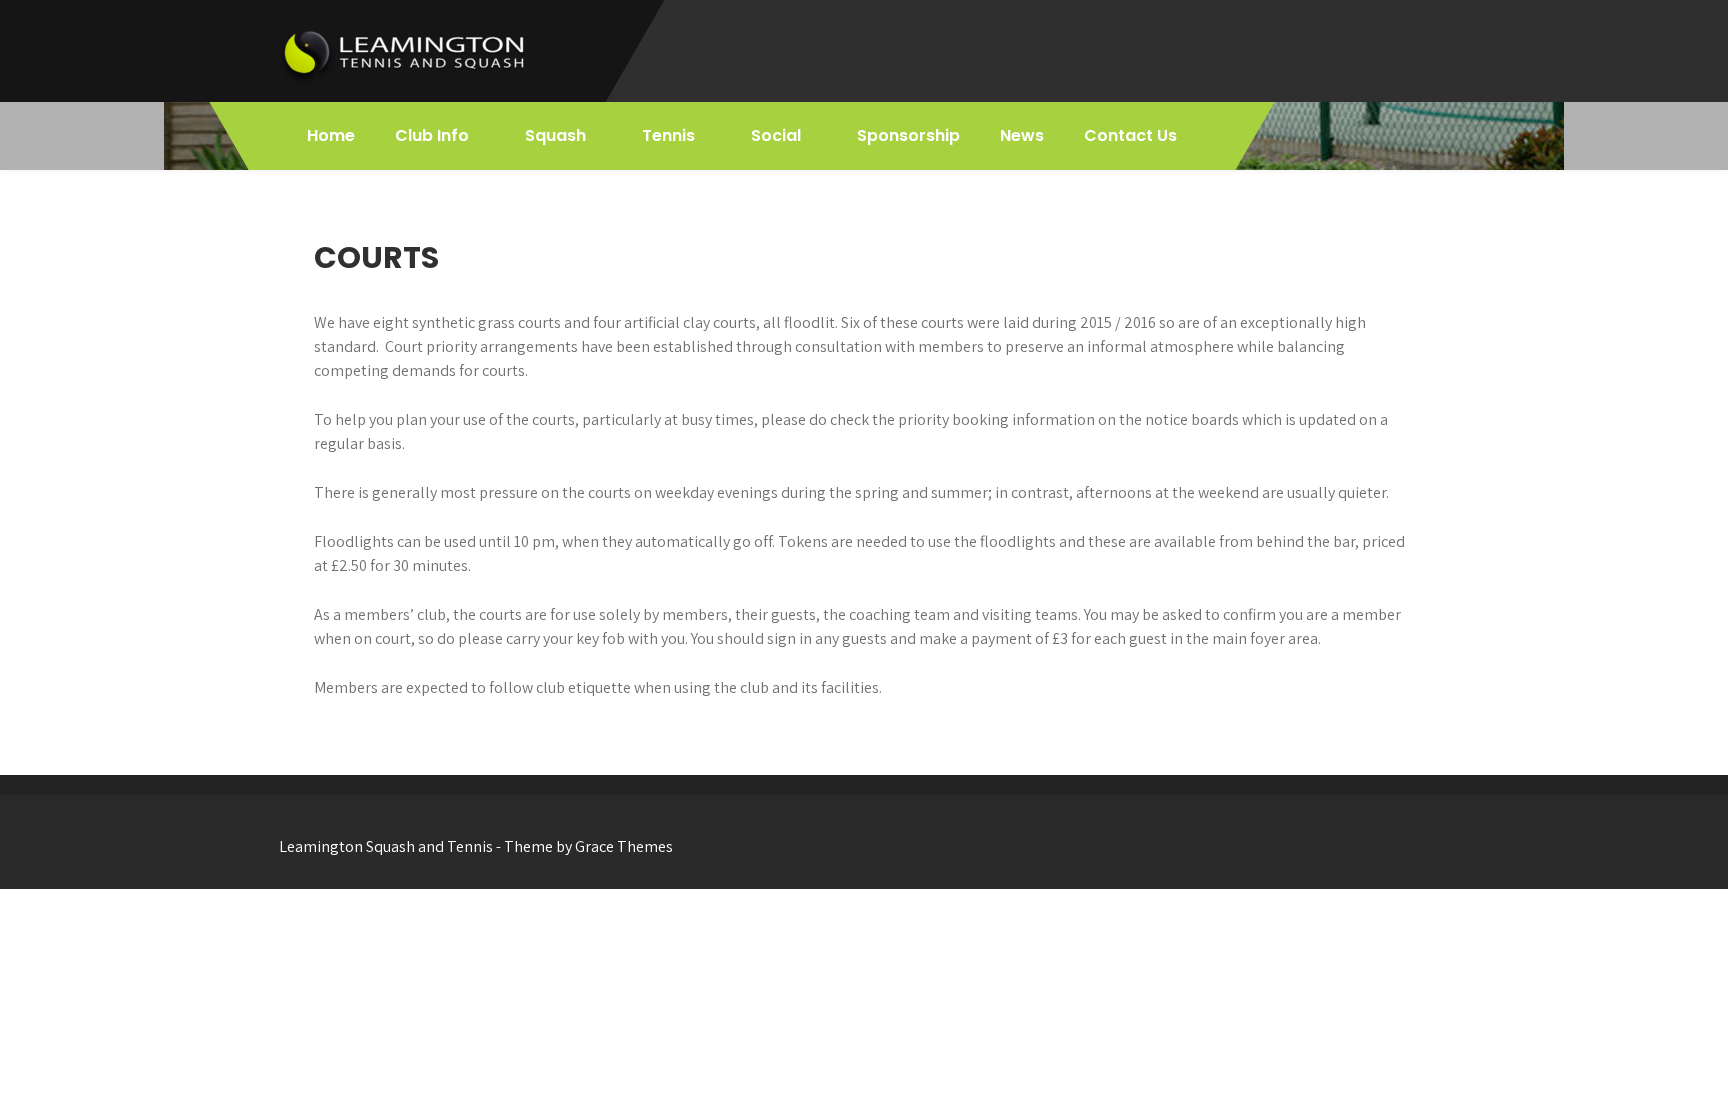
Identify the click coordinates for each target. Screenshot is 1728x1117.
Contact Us (1130, 135)
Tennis (668, 135)
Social (776, 135)
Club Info (432, 135)
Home (331, 135)
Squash (555, 135)
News (1022, 135)
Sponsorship (908, 135)
